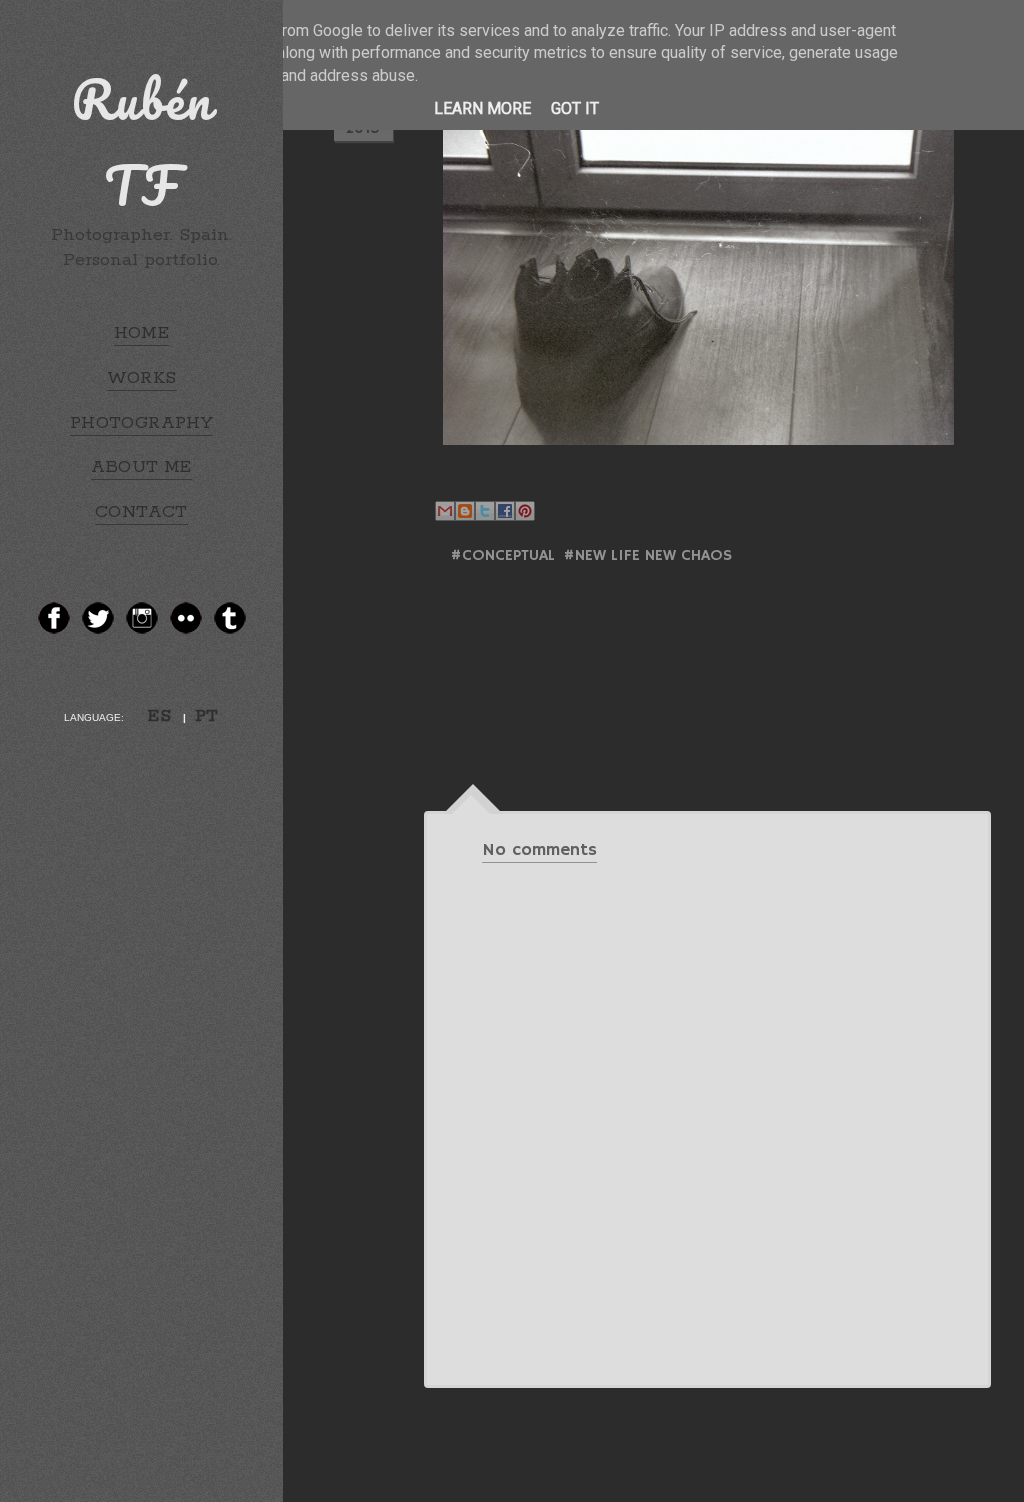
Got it (575, 108)
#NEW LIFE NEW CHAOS (647, 556)
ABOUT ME (141, 467)
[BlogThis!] (465, 511)
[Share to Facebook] (505, 511)
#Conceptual (502, 556)
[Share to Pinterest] (525, 511)
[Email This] (445, 511)
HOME (142, 333)
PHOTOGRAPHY (141, 423)
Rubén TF (142, 142)
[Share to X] (485, 511)
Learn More (482, 108)
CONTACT (141, 512)
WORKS (142, 378)
